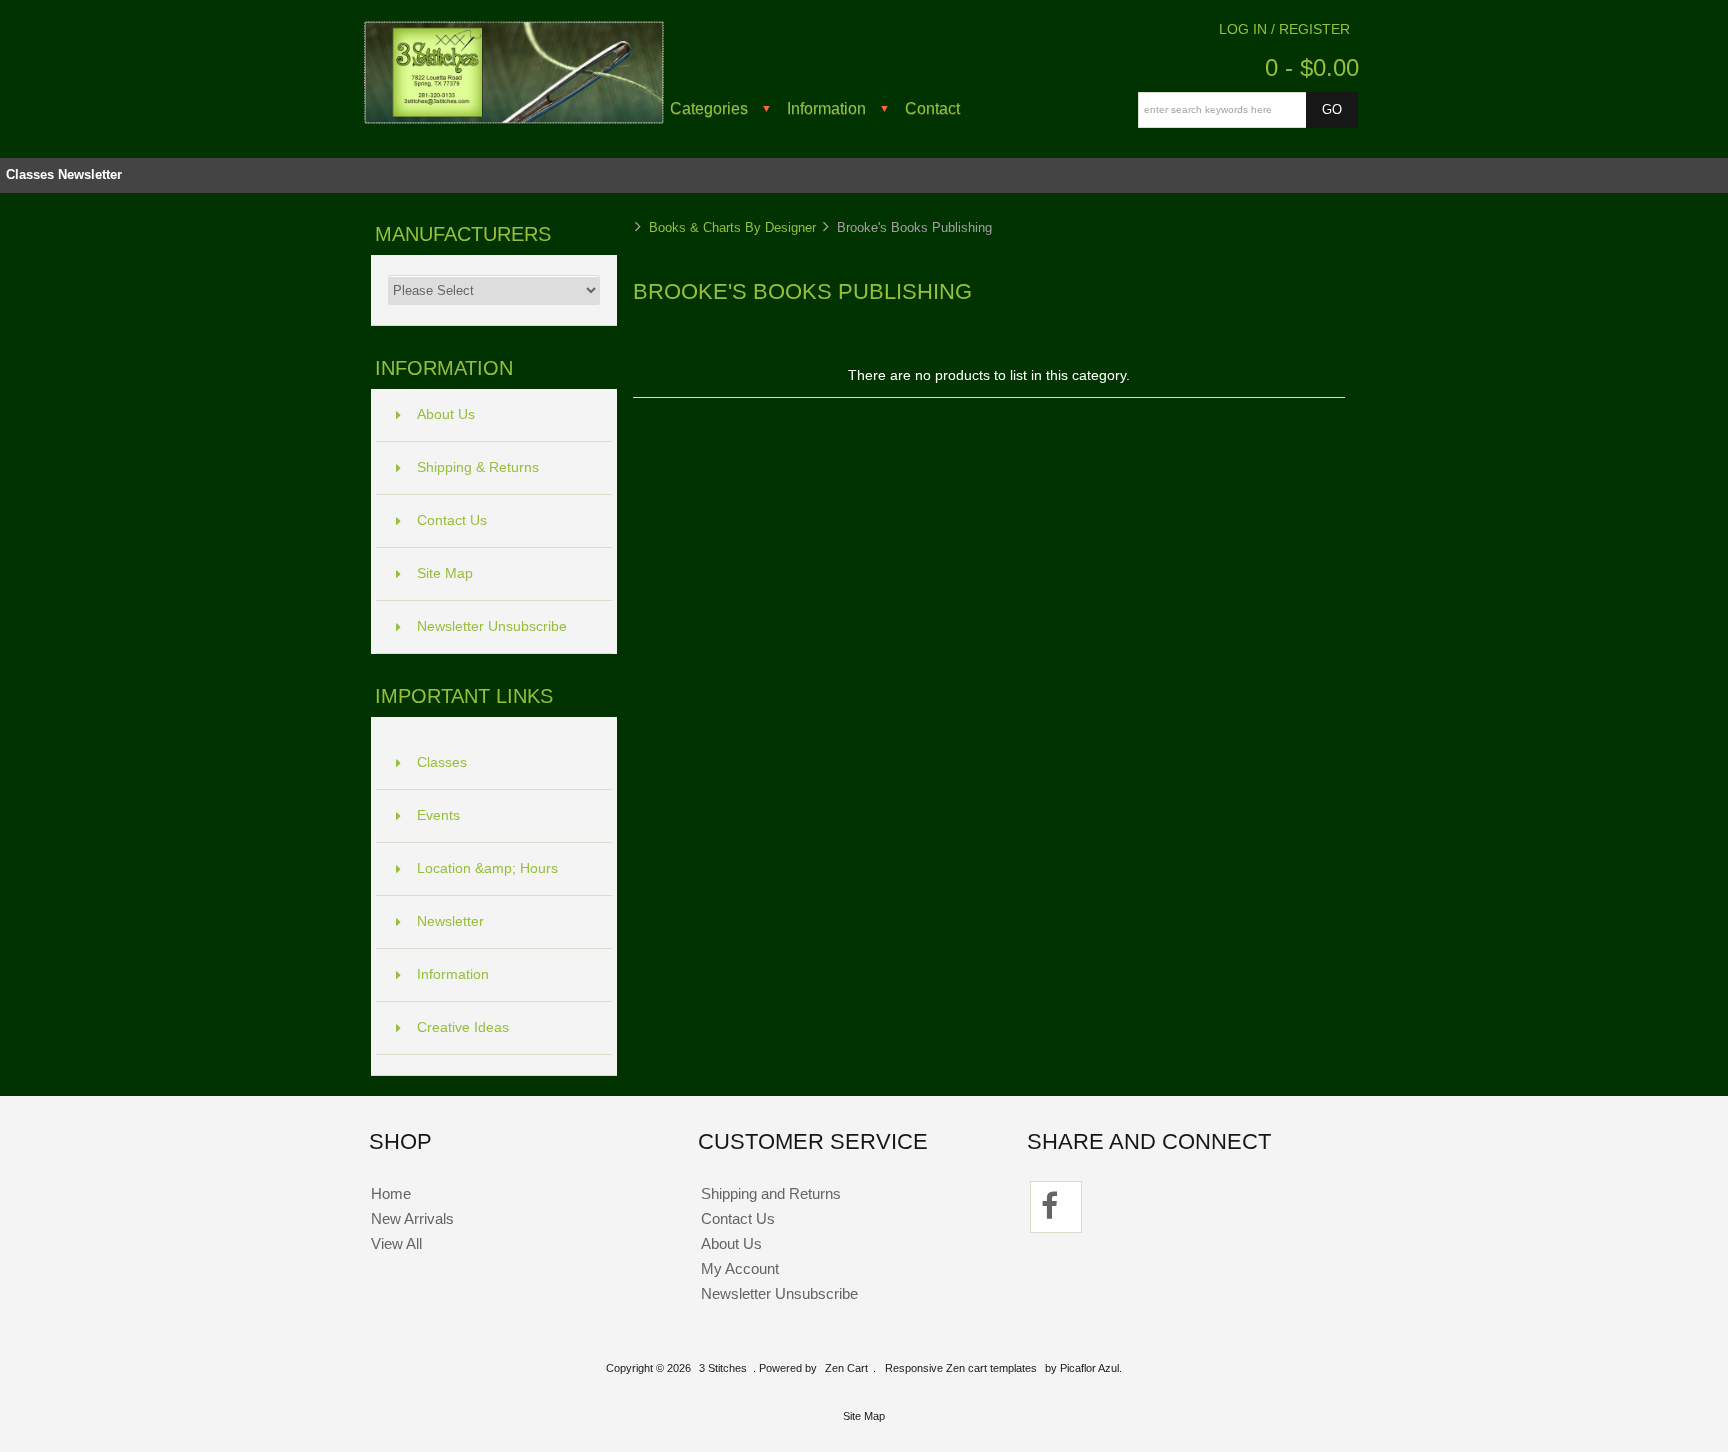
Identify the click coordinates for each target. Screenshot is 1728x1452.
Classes (30, 174)
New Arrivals (412, 1218)
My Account (740, 1268)
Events (438, 815)
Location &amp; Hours (487, 868)
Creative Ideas (463, 1027)
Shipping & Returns (478, 467)
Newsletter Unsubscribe (492, 626)
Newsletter (90, 174)
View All (396, 1243)
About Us (446, 414)
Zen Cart (846, 1368)
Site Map (445, 573)
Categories (709, 108)
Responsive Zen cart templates (961, 1368)
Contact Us (452, 520)
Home (391, 1193)
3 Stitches (723, 1368)
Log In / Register (1284, 29)
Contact (932, 108)
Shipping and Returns (771, 1193)
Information (826, 108)
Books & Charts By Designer (732, 227)
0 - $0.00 (1312, 67)
